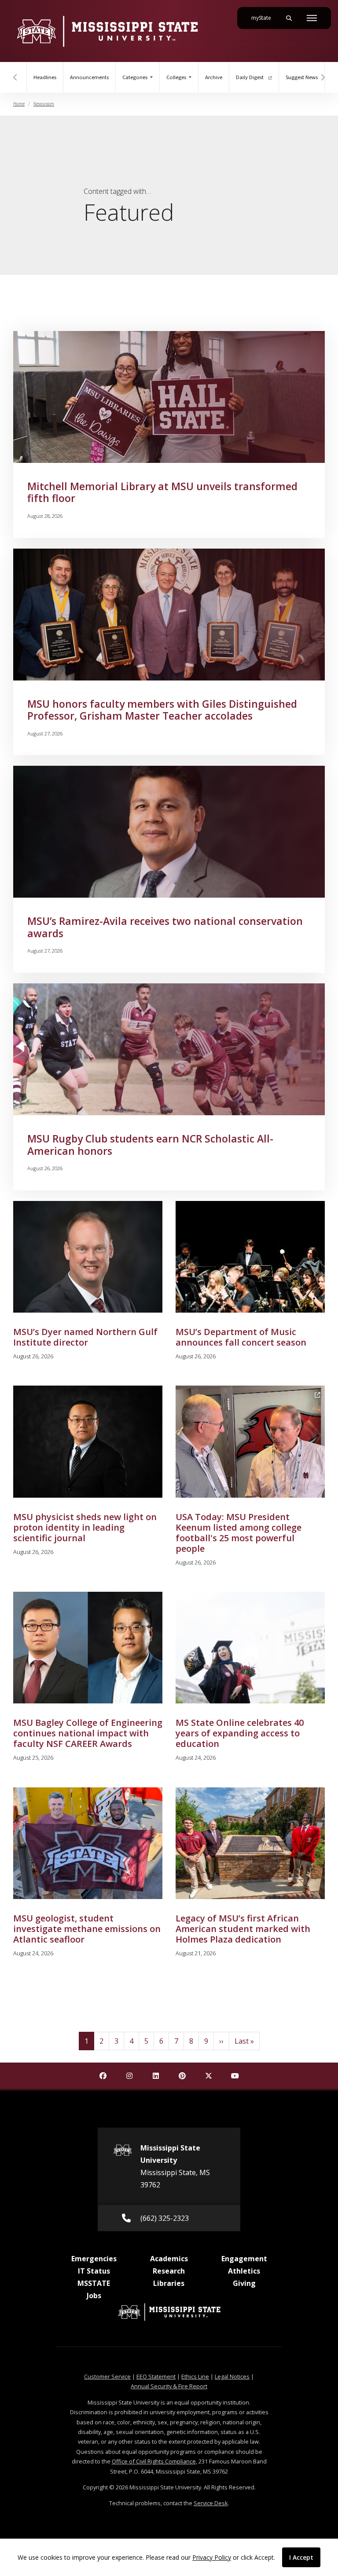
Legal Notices (232, 2376)
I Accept (301, 2557)
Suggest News (302, 77)
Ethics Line (195, 2376)
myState (265, 18)
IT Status (94, 2271)
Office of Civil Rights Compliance (154, 2461)
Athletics (244, 2271)
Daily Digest (250, 77)
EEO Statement (156, 2376)
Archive (214, 77)
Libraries (169, 2283)
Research (169, 2271)
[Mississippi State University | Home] (107, 31)
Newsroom (44, 104)
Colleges (177, 77)
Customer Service (107, 2376)
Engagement (244, 2259)
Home (19, 104)
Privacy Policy (212, 2557)
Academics (169, 2259)
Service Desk (211, 2503)
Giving (244, 2283)
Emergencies (94, 2259)
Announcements (89, 77)
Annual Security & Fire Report (169, 2386)
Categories (136, 77)
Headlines (45, 77)
